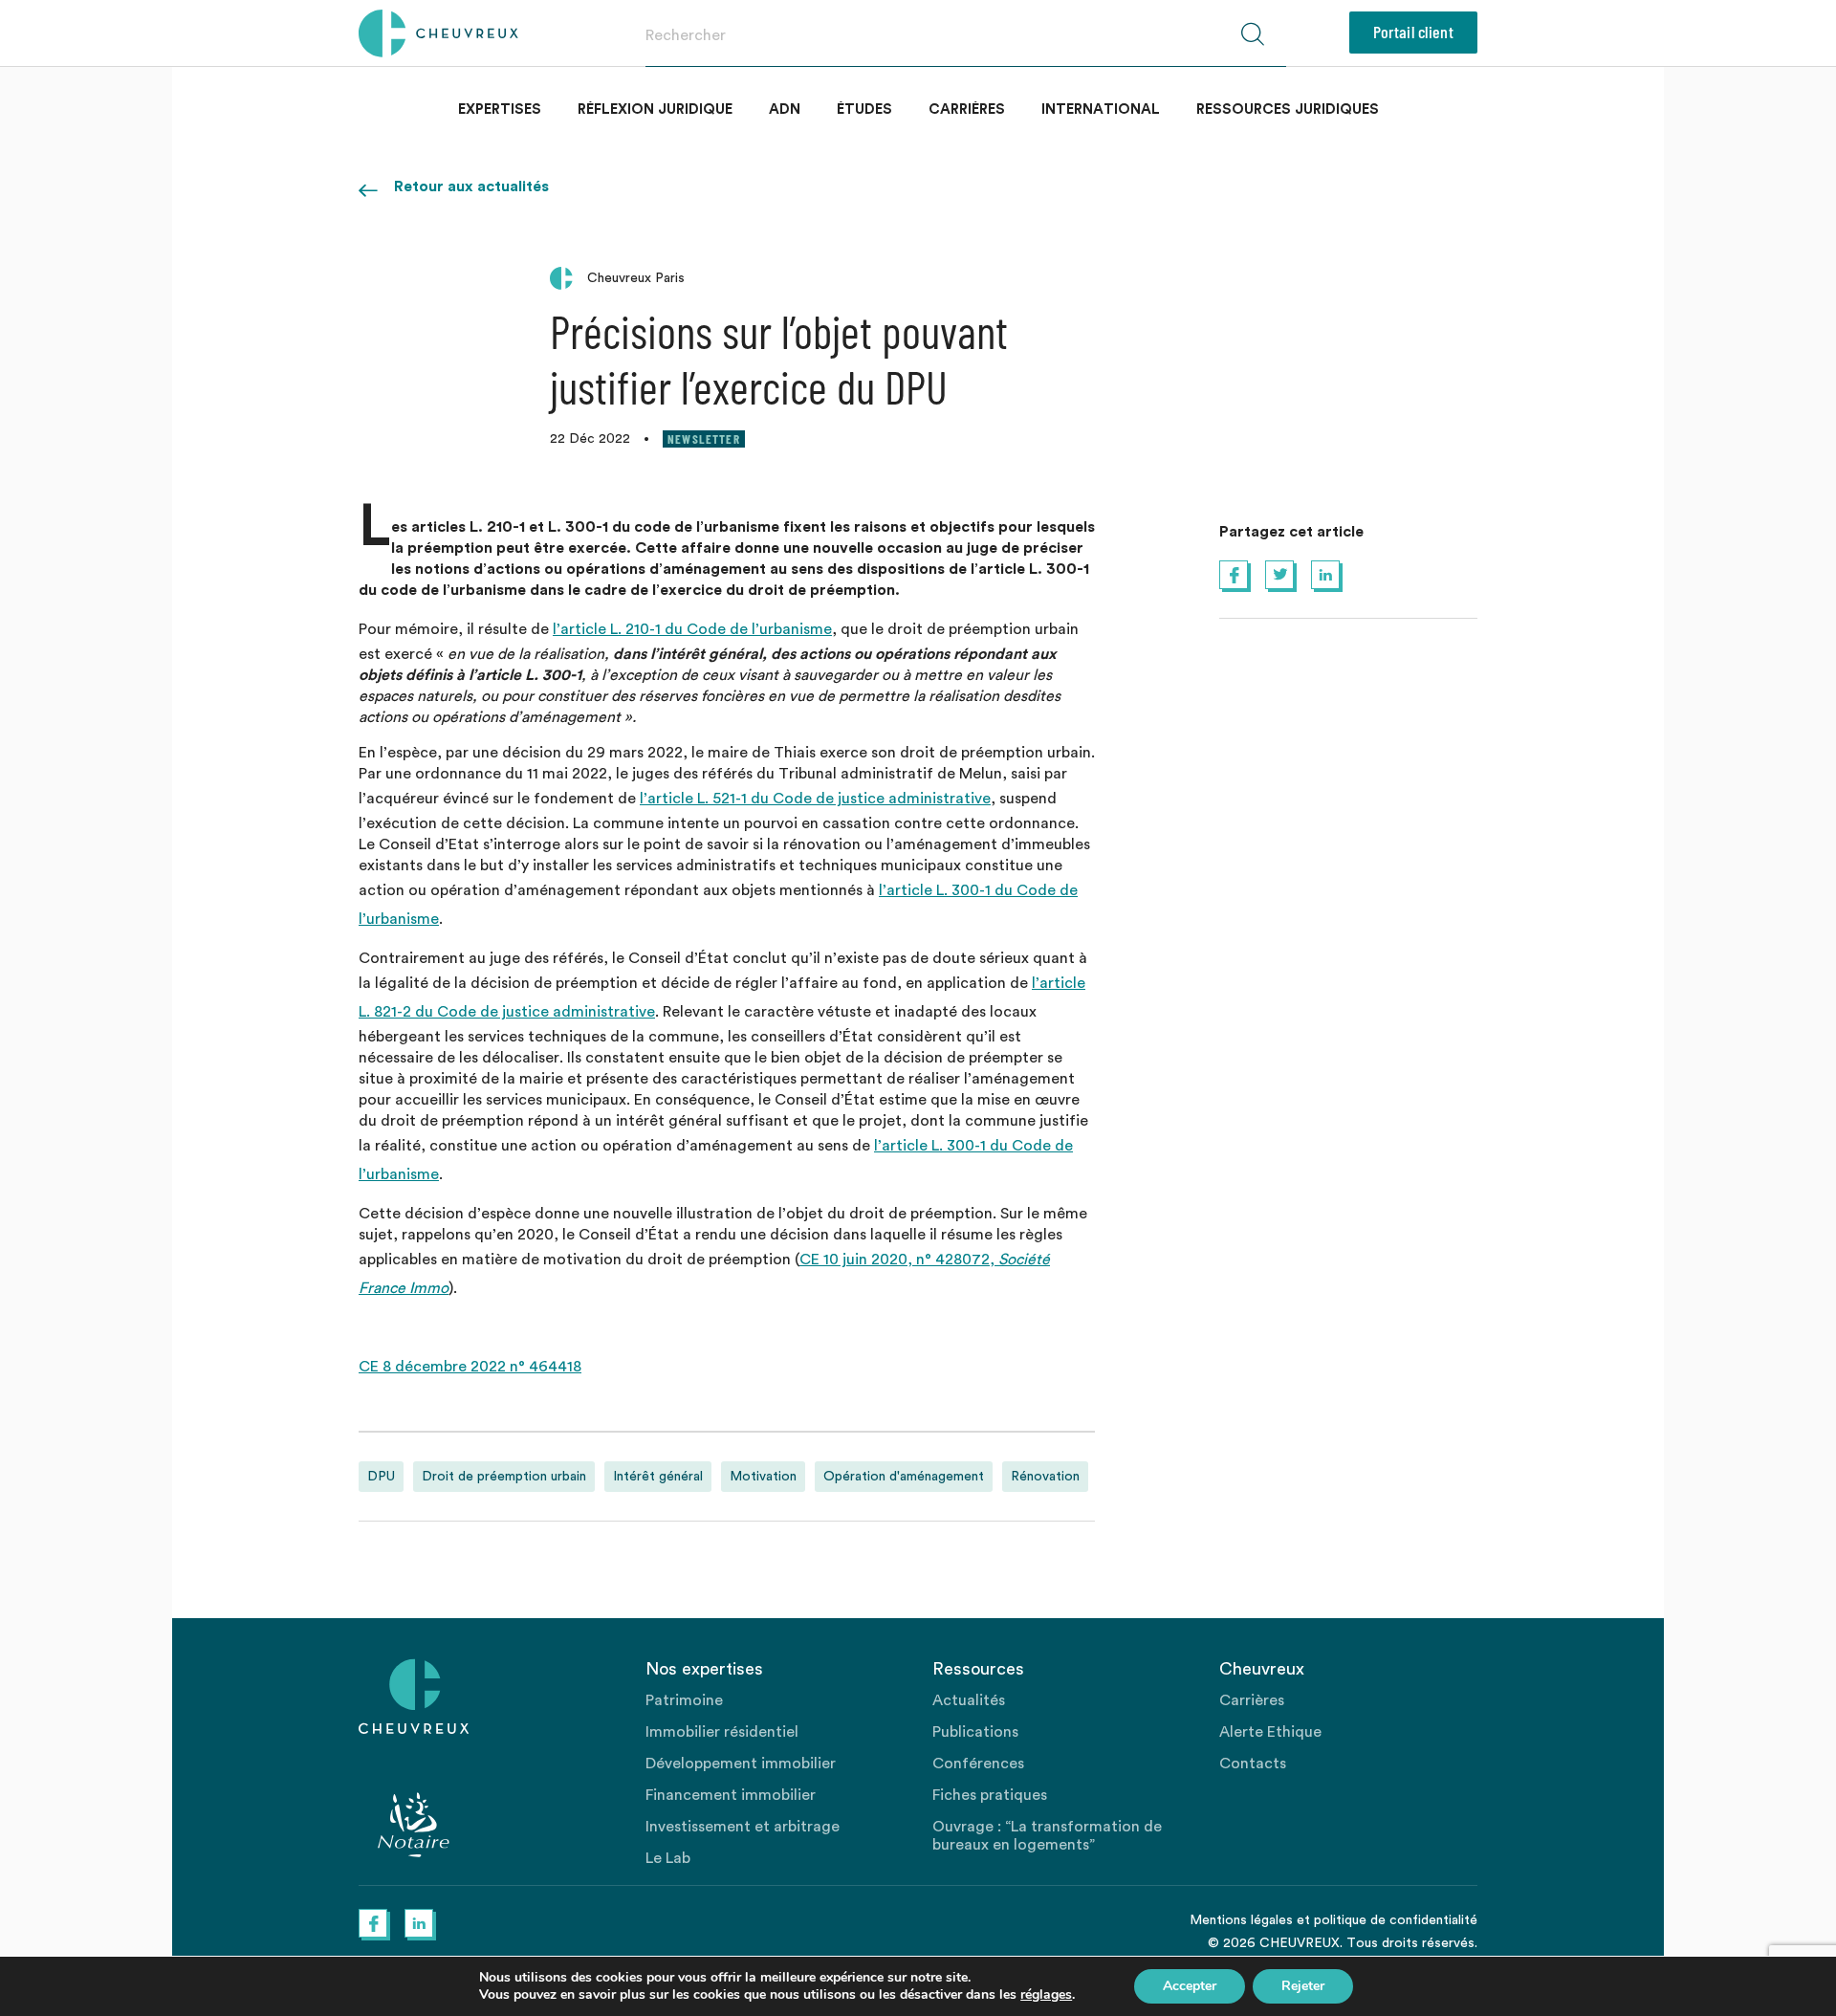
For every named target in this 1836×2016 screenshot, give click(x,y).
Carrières (967, 110)
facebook (1234, 575)
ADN (785, 110)
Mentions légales (1241, 1920)
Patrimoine (684, 1700)
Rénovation (1045, 1477)
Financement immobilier (731, 1795)
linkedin (1325, 575)
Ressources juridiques (1288, 110)
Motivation (763, 1477)
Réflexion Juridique (655, 110)
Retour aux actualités (471, 186)
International (1101, 110)
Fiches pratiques (990, 1795)
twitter (1279, 575)
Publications (975, 1732)
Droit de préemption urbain (504, 1477)
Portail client (1413, 32)
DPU (381, 1477)
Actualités (969, 1700)
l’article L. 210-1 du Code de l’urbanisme (692, 629)
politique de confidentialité (1396, 1920)
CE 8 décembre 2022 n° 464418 (470, 1367)
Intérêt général (658, 1477)
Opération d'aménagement (904, 1477)
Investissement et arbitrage (743, 1827)
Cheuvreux (438, 33)
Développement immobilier (741, 1764)
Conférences (978, 1764)
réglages (1046, 1995)
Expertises (500, 110)
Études (864, 110)
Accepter (1190, 1986)
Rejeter (1303, 1986)
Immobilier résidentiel (722, 1732)
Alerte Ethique (1270, 1732)
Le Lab (668, 1858)
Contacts (1253, 1764)
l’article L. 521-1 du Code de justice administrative (815, 799)
